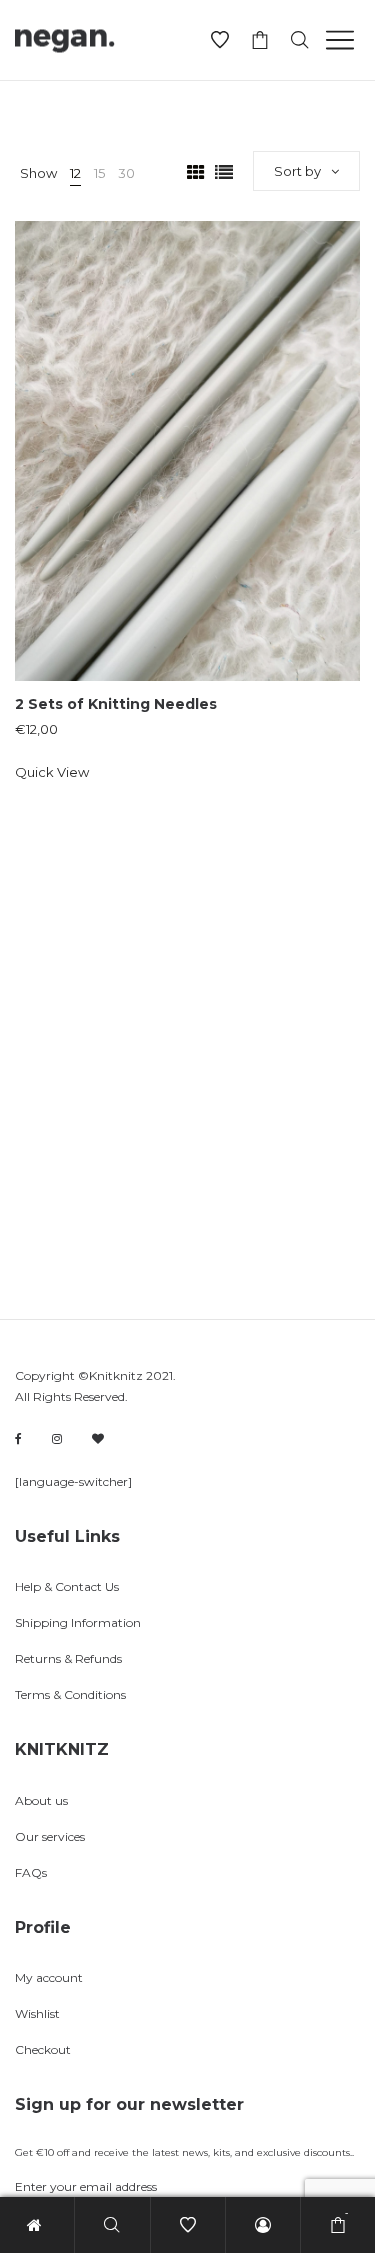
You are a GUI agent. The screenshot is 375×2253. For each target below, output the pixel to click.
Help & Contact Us (67, 1586)
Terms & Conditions (70, 1694)
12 (75, 173)
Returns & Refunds (68, 1658)
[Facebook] (18, 1439)
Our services (50, 1836)
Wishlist (37, 2013)
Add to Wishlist (330, 251)
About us (41, 1800)
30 (126, 173)
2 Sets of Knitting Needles (116, 704)
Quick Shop (187, 440)
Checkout (43, 2049)
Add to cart (187, 515)
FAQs (31, 1872)
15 (99, 173)
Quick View (52, 772)
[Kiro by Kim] (98, 1438)
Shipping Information (78, 1622)
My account (49, 1977)
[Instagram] (57, 1438)
